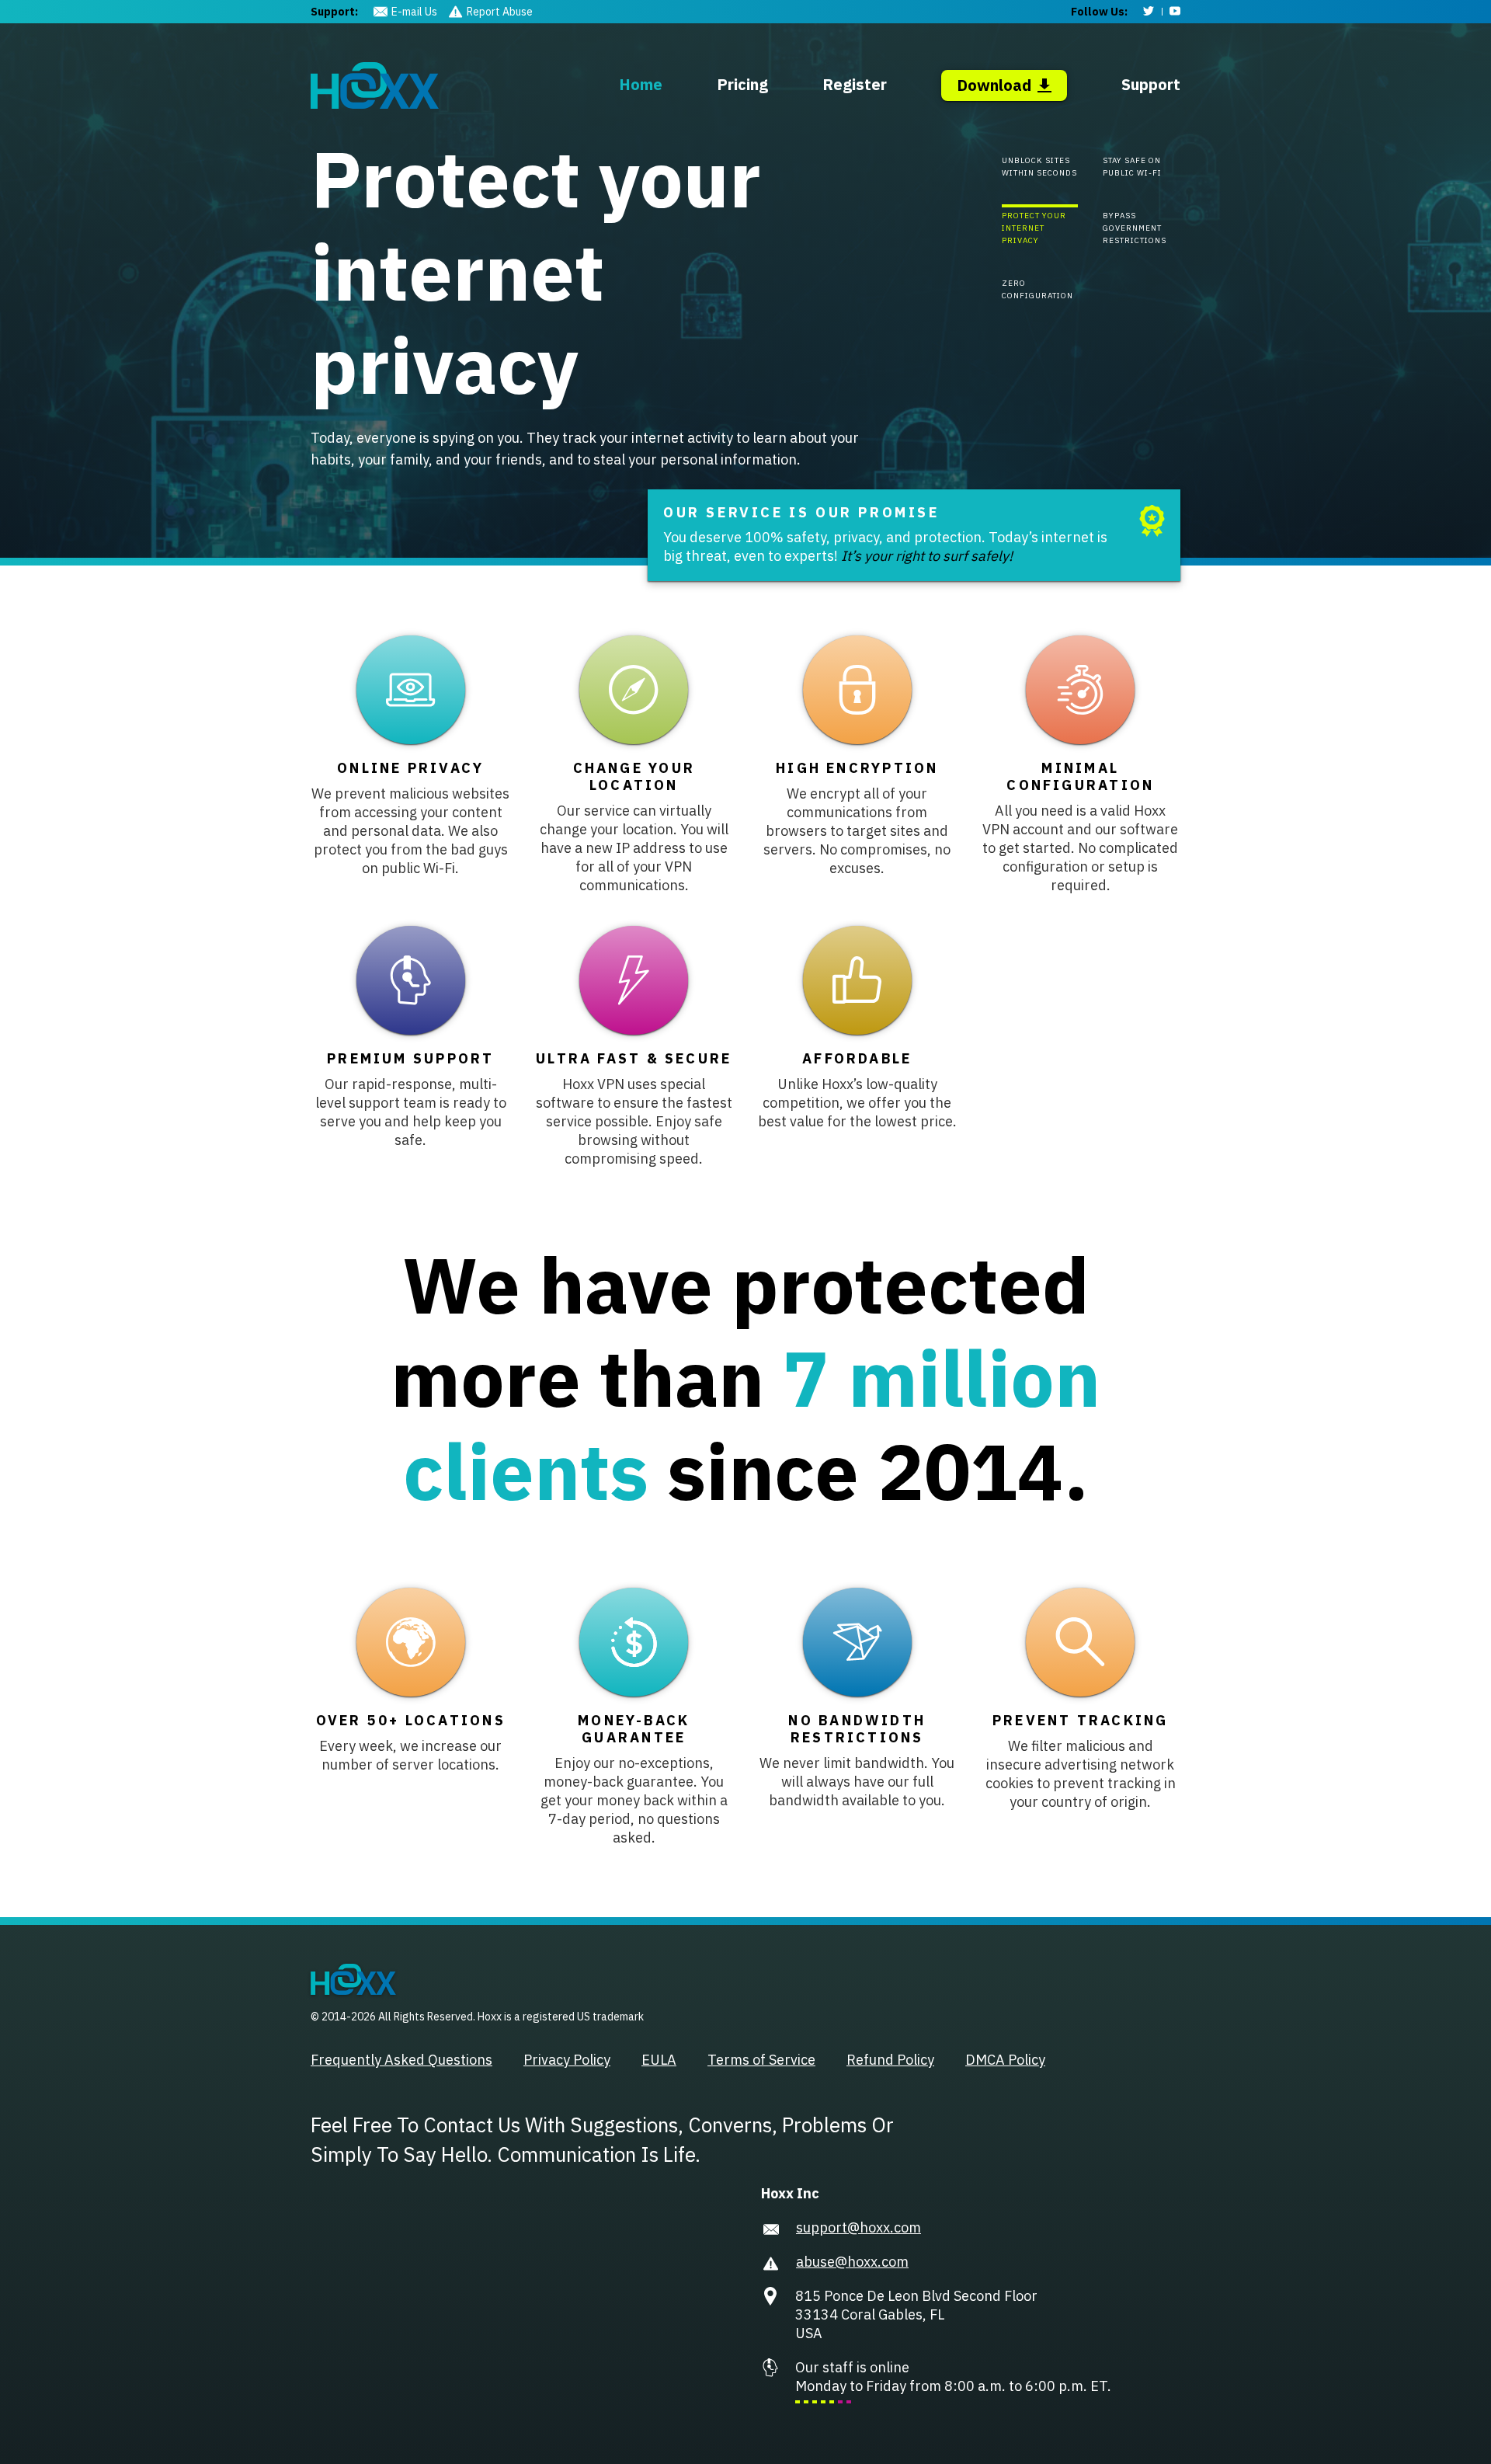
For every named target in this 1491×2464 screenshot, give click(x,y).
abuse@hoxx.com (852, 2262)
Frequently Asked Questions (401, 2060)
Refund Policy (890, 2060)
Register (855, 84)
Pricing (742, 84)
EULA (659, 2060)
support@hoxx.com (858, 2227)
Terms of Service (761, 2060)
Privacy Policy (567, 2060)
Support (1151, 84)
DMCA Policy (1005, 2060)
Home (641, 84)
